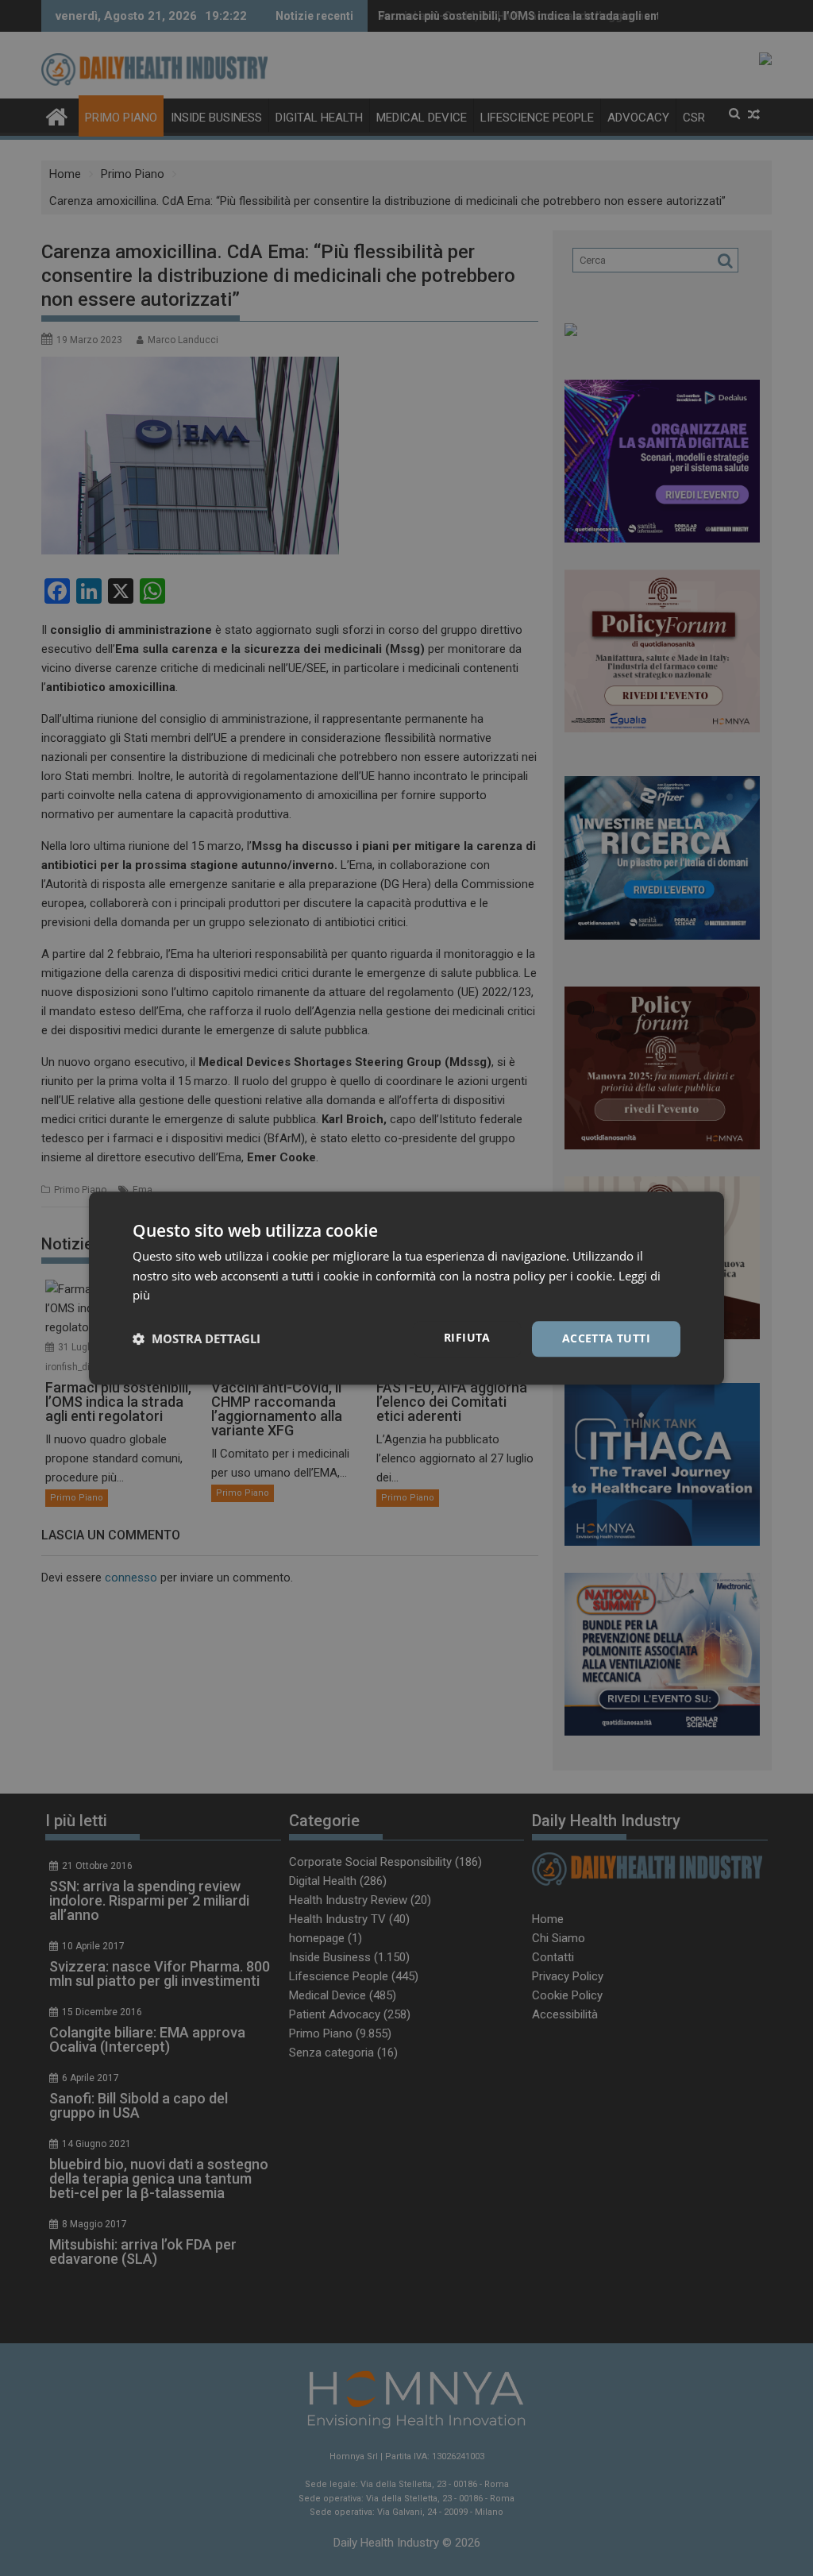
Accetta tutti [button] (606, 1338)
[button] (197, 1339)
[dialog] (406, 1288)
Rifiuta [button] (467, 1337)
